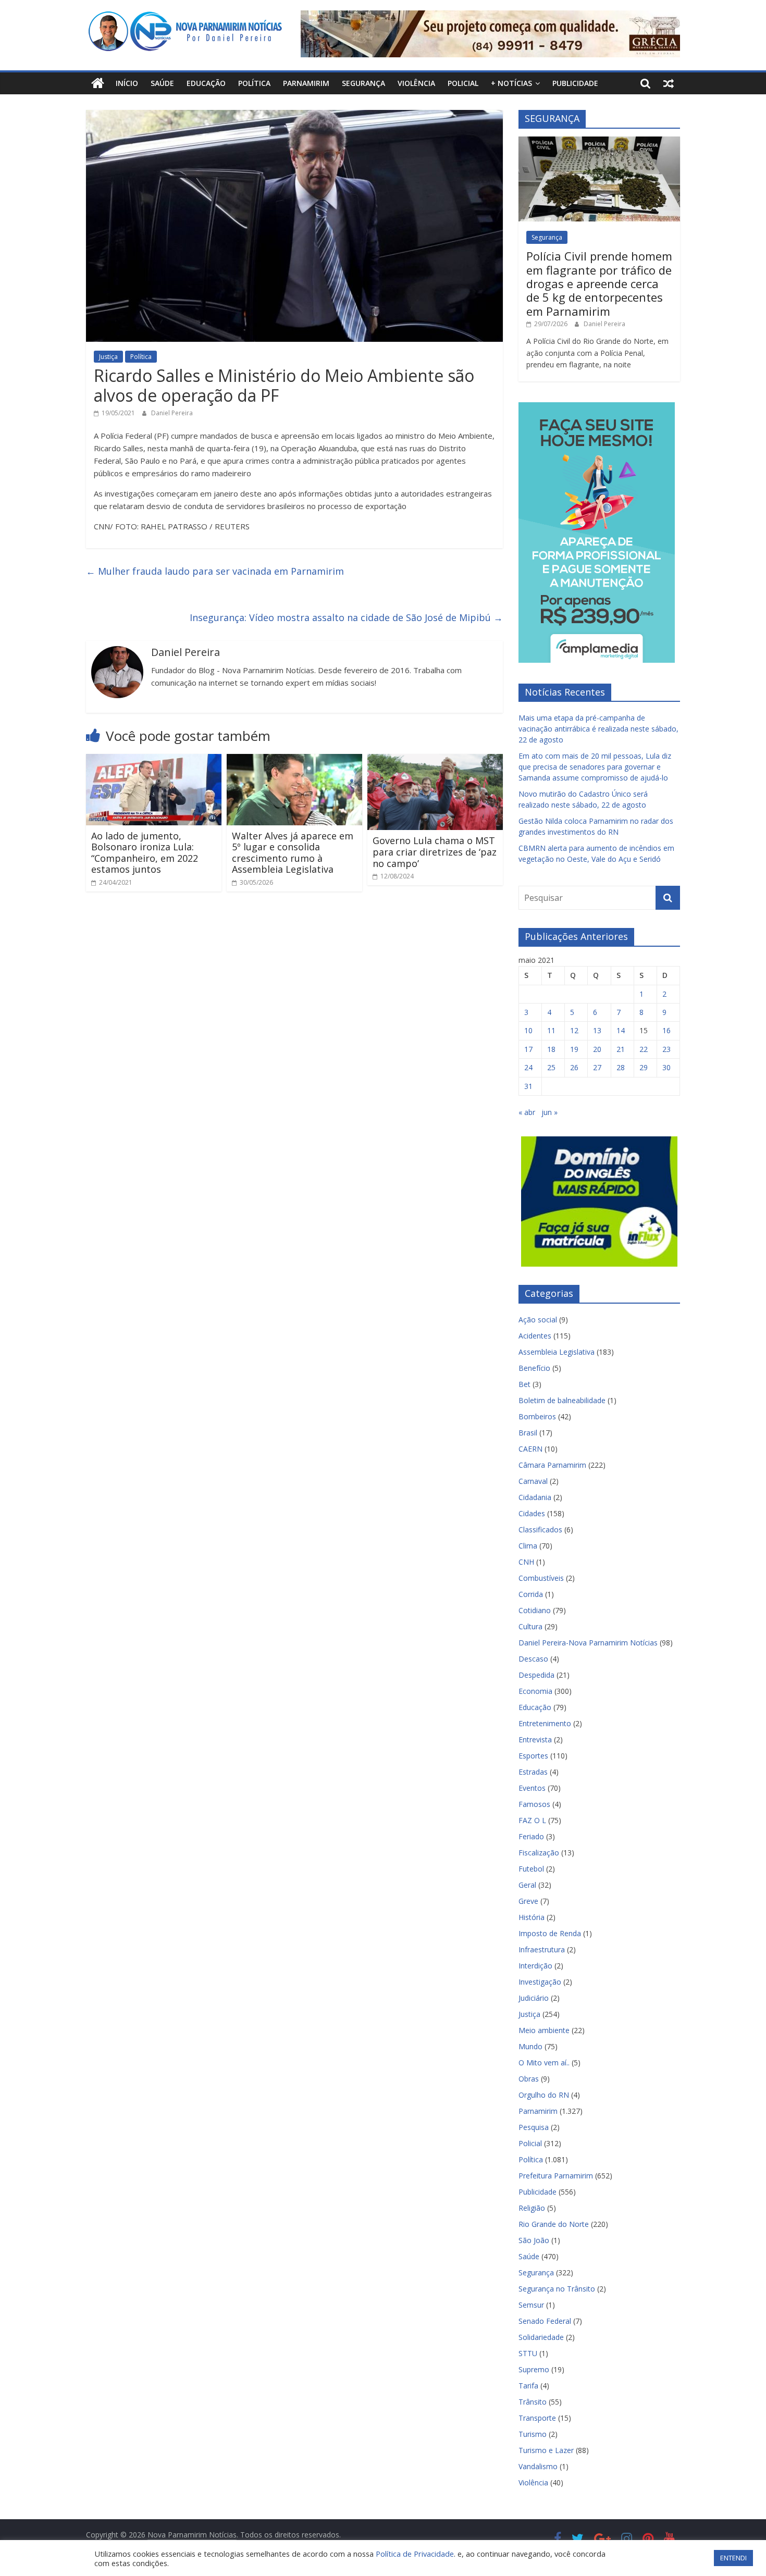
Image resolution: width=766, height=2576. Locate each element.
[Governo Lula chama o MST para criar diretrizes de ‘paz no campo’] (435, 760)
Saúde (162, 83)
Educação (206, 83)
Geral (527, 1885)
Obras (529, 2079)
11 (551, 1030)
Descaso (533, 1659)
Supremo (534, 2369)
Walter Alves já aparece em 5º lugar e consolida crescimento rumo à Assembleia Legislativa (293, 853)
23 (666, 1049)
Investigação (540, 1982)
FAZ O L (532, 1820)
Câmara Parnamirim (552, 1465)
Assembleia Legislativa (557, 1352)
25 (551, 1067)
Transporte (537, 2418)
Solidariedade (541, 2337)
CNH (526, 1562)
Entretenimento (545, 1723)
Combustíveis (541, 1578)
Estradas (533, 1772)
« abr (527, 1112)
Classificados (540, 1529)
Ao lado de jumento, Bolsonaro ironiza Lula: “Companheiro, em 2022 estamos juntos (145, 853)
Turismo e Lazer (546, 2450)
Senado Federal (545, 2321)
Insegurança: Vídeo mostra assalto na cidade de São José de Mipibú (346, 617)
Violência (416, 83)
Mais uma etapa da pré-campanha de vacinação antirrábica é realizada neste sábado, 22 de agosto (598, 729)
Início (127, 83)
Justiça (108, 357)
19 (574, 1049)
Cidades (532, 1513)
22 (644, 1049)
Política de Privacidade (415, 2554)
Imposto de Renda (550, 1933)
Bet (524, 1384)
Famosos (534, 1804)
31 (528, 1086)
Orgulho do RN (544, 2095)
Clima (528, 1546)
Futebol (531, 1869)
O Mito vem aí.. (544, 2063)
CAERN (530, 1449)
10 (528, 1030)
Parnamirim (306, 83)
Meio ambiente (544, 2030)
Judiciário (534, 1998)
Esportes (533, 1756)
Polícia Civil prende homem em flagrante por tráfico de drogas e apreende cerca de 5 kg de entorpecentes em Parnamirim (599, 283)
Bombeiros (537, 1416)
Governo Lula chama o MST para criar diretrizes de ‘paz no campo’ (435, 852)
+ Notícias (511, 83)
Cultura (530, 1626)
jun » (549, 1112)
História (532, 1917)
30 (666, 1067)
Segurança (363, 83)
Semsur (531, 2305)
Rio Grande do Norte (554, 2224)
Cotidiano (535, 1610)
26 (574, 1067)
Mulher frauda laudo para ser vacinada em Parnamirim (215, 571)
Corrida (531, 1594)
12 (574, 1030)
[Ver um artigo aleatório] (669, 83)
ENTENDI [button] (733, 2558)
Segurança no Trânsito (557, 2289)
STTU (528, 2353)
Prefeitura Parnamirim (556, 2176)
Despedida (536, 1675)
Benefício (534, 1368)
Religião (532, 2208)
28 (621, 1067)
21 (621, 1049)
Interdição (535, 1966)
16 (666, 1030)
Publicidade (575, 83)
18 (551, 1049)
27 (597, 1067)
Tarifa (528, 2386)
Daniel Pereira (172, 413)
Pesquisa (534, 2127)
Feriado (531, 1836)
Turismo (533, 2434)
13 (597, 1030)
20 (597, 1049)
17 (528, 1049)
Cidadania (535, 1497)
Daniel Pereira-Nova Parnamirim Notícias (588, 1643)
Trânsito (533, 2402)
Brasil (528, 1433)
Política (254, 83)
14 (621, 1030)
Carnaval (533, 1481)
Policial (463, 83)
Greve (528, 1901)
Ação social (538, 1320)
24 (528, 1067)
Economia (535, 1691)
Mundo (530, 2046)
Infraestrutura (542, 1949)
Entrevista (535, 1739)
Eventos (532, 1788)
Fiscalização (539, 1853)
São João (534, 2240)
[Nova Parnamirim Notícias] (98, 83)
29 (644, 1067)
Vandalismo (538, 2466)
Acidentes (535, 1336)
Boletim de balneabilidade (562, 1400)
